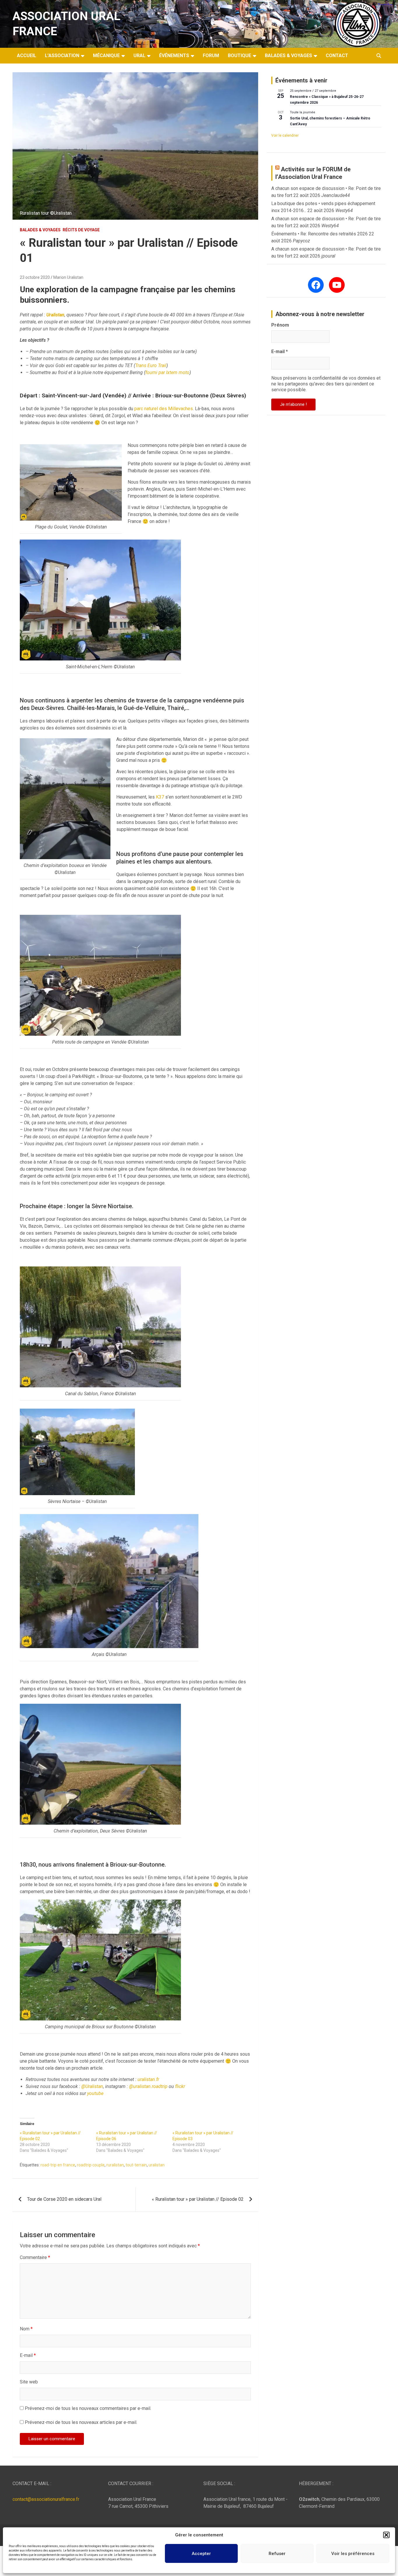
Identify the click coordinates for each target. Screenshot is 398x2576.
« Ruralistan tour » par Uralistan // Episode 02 (198, 2199)
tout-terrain (136, 2165)
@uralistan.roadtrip (148, 2086)
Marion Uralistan (68, 277)
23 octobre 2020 (35, 277)
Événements (174, 55)
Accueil (27, 55)
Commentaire (35, 2257)
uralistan (157, 2165)
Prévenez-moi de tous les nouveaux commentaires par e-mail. (88, 2408)
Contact (337, 55)
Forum (211, 55)
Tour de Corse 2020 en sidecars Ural (64, 2199)
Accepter (201, 2554)
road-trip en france (58, 2165)
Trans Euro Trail (151, 365)
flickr (180, 2086)
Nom (26, 2329)
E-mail (28, 2355)
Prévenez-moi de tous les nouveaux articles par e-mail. (81, 2422)
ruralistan (115, 2165)
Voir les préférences (353, 2554)
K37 (160, 797)
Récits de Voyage (81, 230)
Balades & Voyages (288, 55)
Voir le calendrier (285, 135)
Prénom (280, 325)
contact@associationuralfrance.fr (46, 2499)
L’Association (62, 55)
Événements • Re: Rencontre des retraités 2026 (319, 234)
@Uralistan (92, 2086)
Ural (139, 55)
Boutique (239, 55)
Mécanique (106, 55)
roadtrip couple (91, 2165)
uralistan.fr (148, 2079)
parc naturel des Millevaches (164, 409)
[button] (386, 2535)
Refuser (277, 2554)
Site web (29, 2382)
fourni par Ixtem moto (167, 372)
